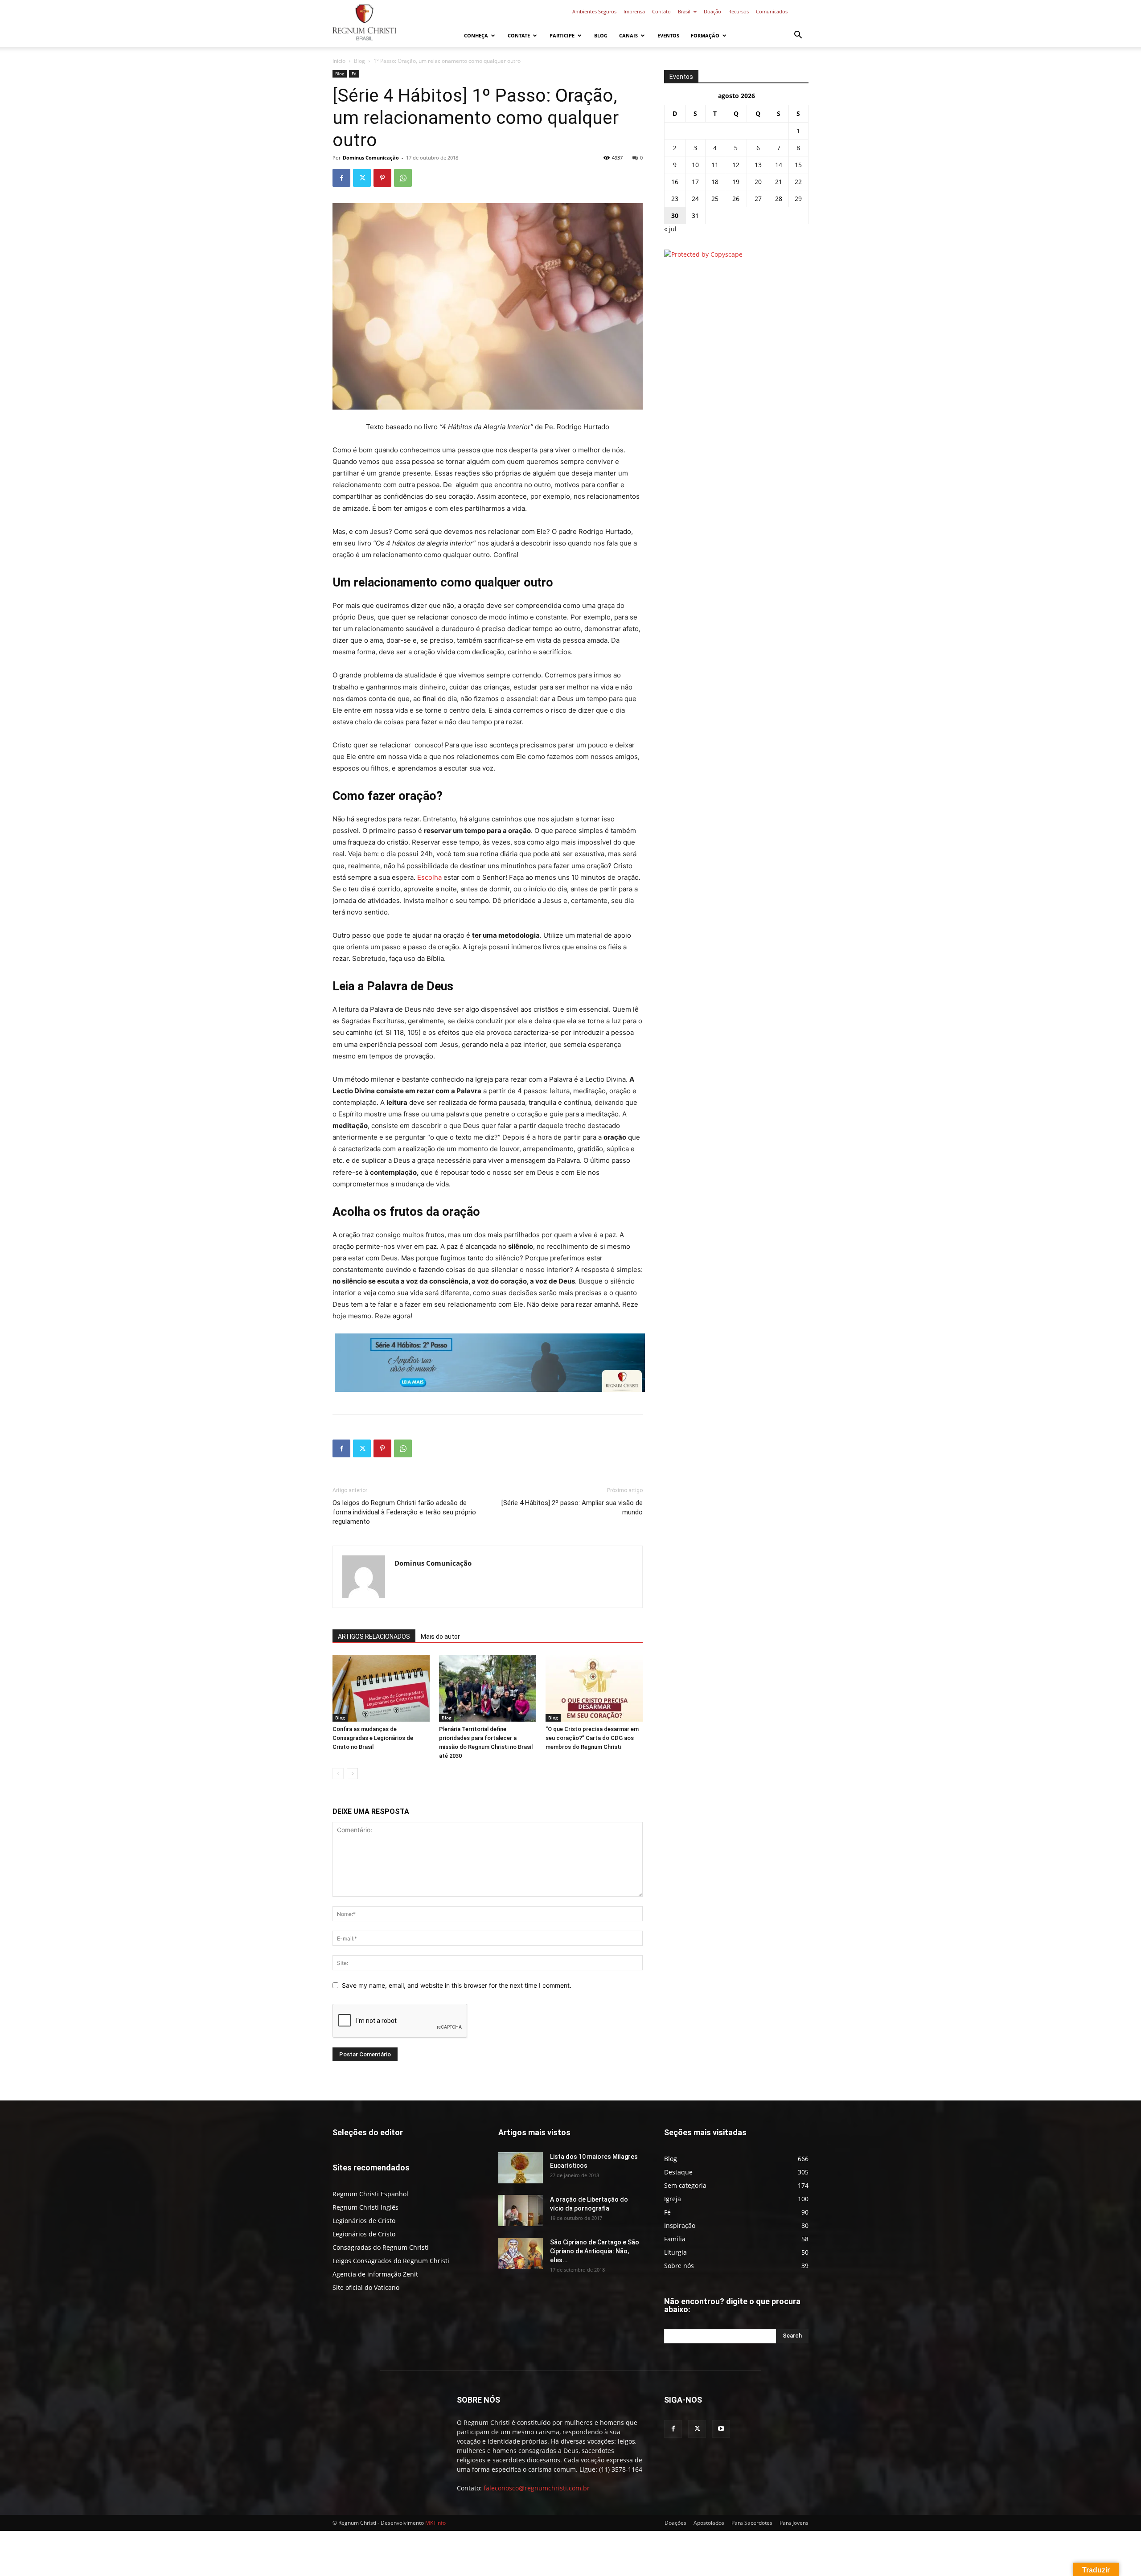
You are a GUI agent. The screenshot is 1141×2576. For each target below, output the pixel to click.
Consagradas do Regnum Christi (381, 2247)
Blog (601, 35)
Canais (628, 35)
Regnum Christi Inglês (365, 2207)
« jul (670, 229)
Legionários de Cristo (364, 2221)
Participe (562, 35)
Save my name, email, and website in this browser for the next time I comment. (457, 1985)
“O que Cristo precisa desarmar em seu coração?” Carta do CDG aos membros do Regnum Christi (592, 1738)
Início (339, 61)
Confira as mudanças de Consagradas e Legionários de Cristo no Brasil (373, 1738)
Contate (519, 35)
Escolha (429, 877)
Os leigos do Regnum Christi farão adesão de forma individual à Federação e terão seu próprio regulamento (404, 1512)
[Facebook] (341, 178)
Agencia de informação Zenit (375, 2274)
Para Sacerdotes (752, 2523)
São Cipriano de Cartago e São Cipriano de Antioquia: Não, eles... (595, 2251)
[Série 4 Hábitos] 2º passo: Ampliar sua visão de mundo (572, 1507)
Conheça (476, 35)
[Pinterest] (382, 178)
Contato (661, 11)
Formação (705, 35)
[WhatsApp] (403, 178)
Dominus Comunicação (371, 158)
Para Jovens (794, 2523)
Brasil (684, 11)
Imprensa (634, 11)
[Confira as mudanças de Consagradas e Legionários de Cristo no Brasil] (381, 1688)
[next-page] (352, 1774)
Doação (712, 11)
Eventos (668, 35)
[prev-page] (338, 1774)
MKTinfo (435, 2523)
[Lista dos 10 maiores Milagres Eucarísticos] (521, 2168)
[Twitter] (362, 178)
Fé (354, 74)
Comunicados (772, 11)
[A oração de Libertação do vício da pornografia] (521, 2211)
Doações (675, 2523)
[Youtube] (721, 2429)
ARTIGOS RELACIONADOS (374, 1637)
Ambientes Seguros (594, 11)
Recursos (739, 11)
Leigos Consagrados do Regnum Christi (391, 2261)
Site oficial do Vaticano (366, 2287)
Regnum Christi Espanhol (370, 2194)
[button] (798, 36)
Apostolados (709, 2523)
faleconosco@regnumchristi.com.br (537, 2488)
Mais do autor (440, 1637)
